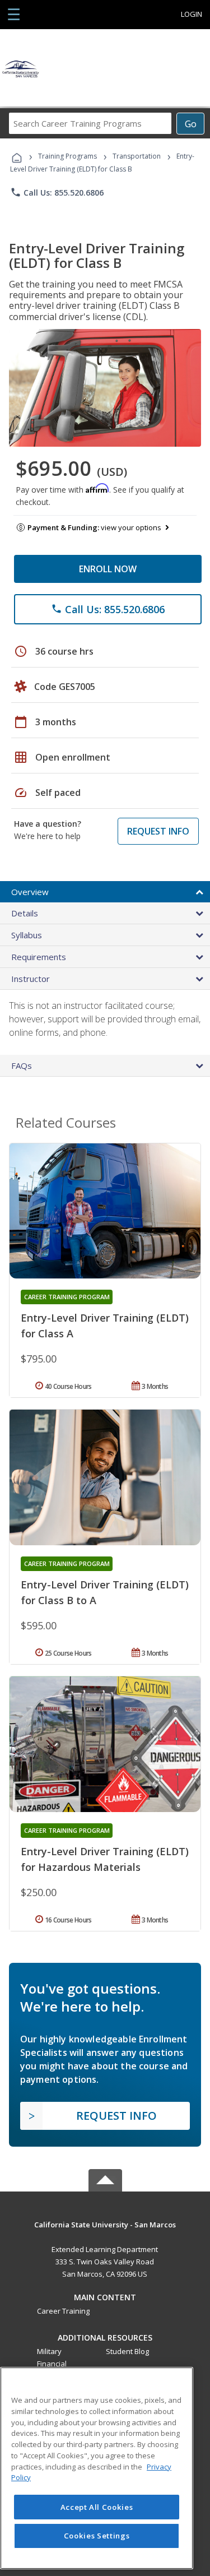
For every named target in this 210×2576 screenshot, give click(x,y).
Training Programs (67, 156)
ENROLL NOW (108, 569)
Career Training (63, 2311)
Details (25, 913)
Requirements (39, 957)
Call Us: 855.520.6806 (57, 192)
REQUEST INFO (158, 831)
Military (49, 2351)
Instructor (31, 979)
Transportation (137, 156)
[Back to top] (105, 2224)
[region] (97, 2468)
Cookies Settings (97, 2536)
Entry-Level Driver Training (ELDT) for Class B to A (105, 1592)
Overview (30, 892)
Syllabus (27, 935)
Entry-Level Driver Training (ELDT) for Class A (105, 1326)
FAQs (22, 1065)
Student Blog (127, 2351)
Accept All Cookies (97, 2507)
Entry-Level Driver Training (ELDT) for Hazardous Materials (105, 1859)
